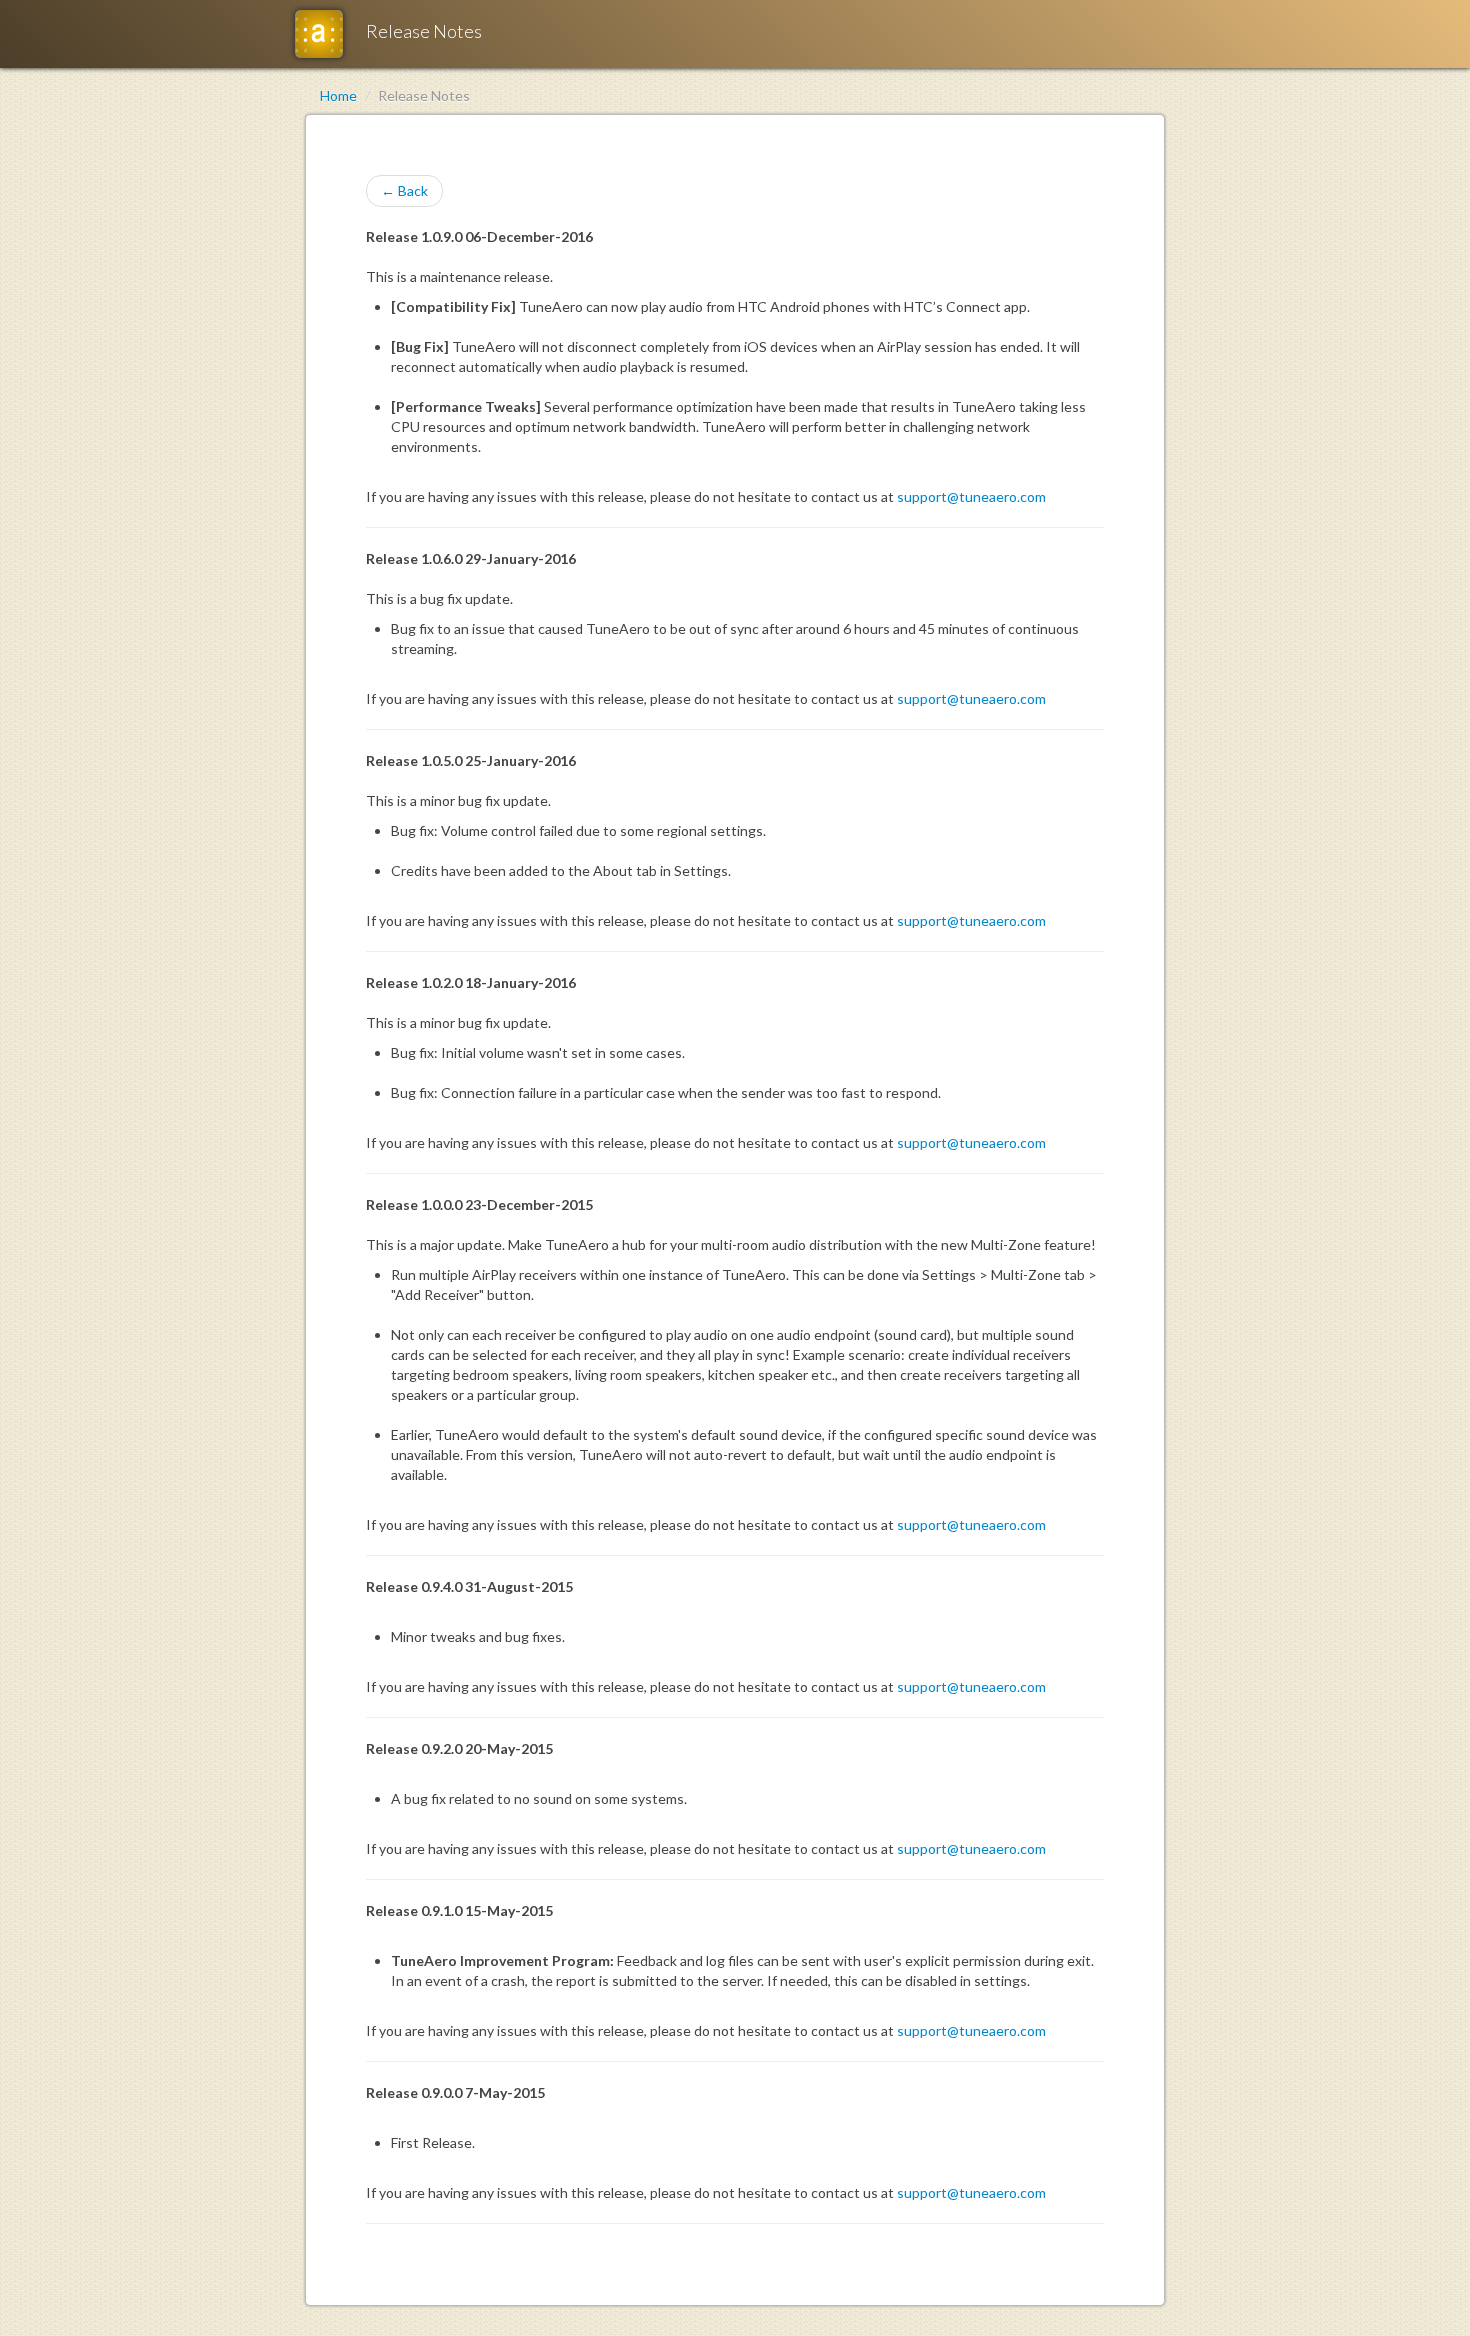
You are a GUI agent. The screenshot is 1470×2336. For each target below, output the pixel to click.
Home (338, 95)
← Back (404, 190)
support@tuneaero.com (971, 496)
